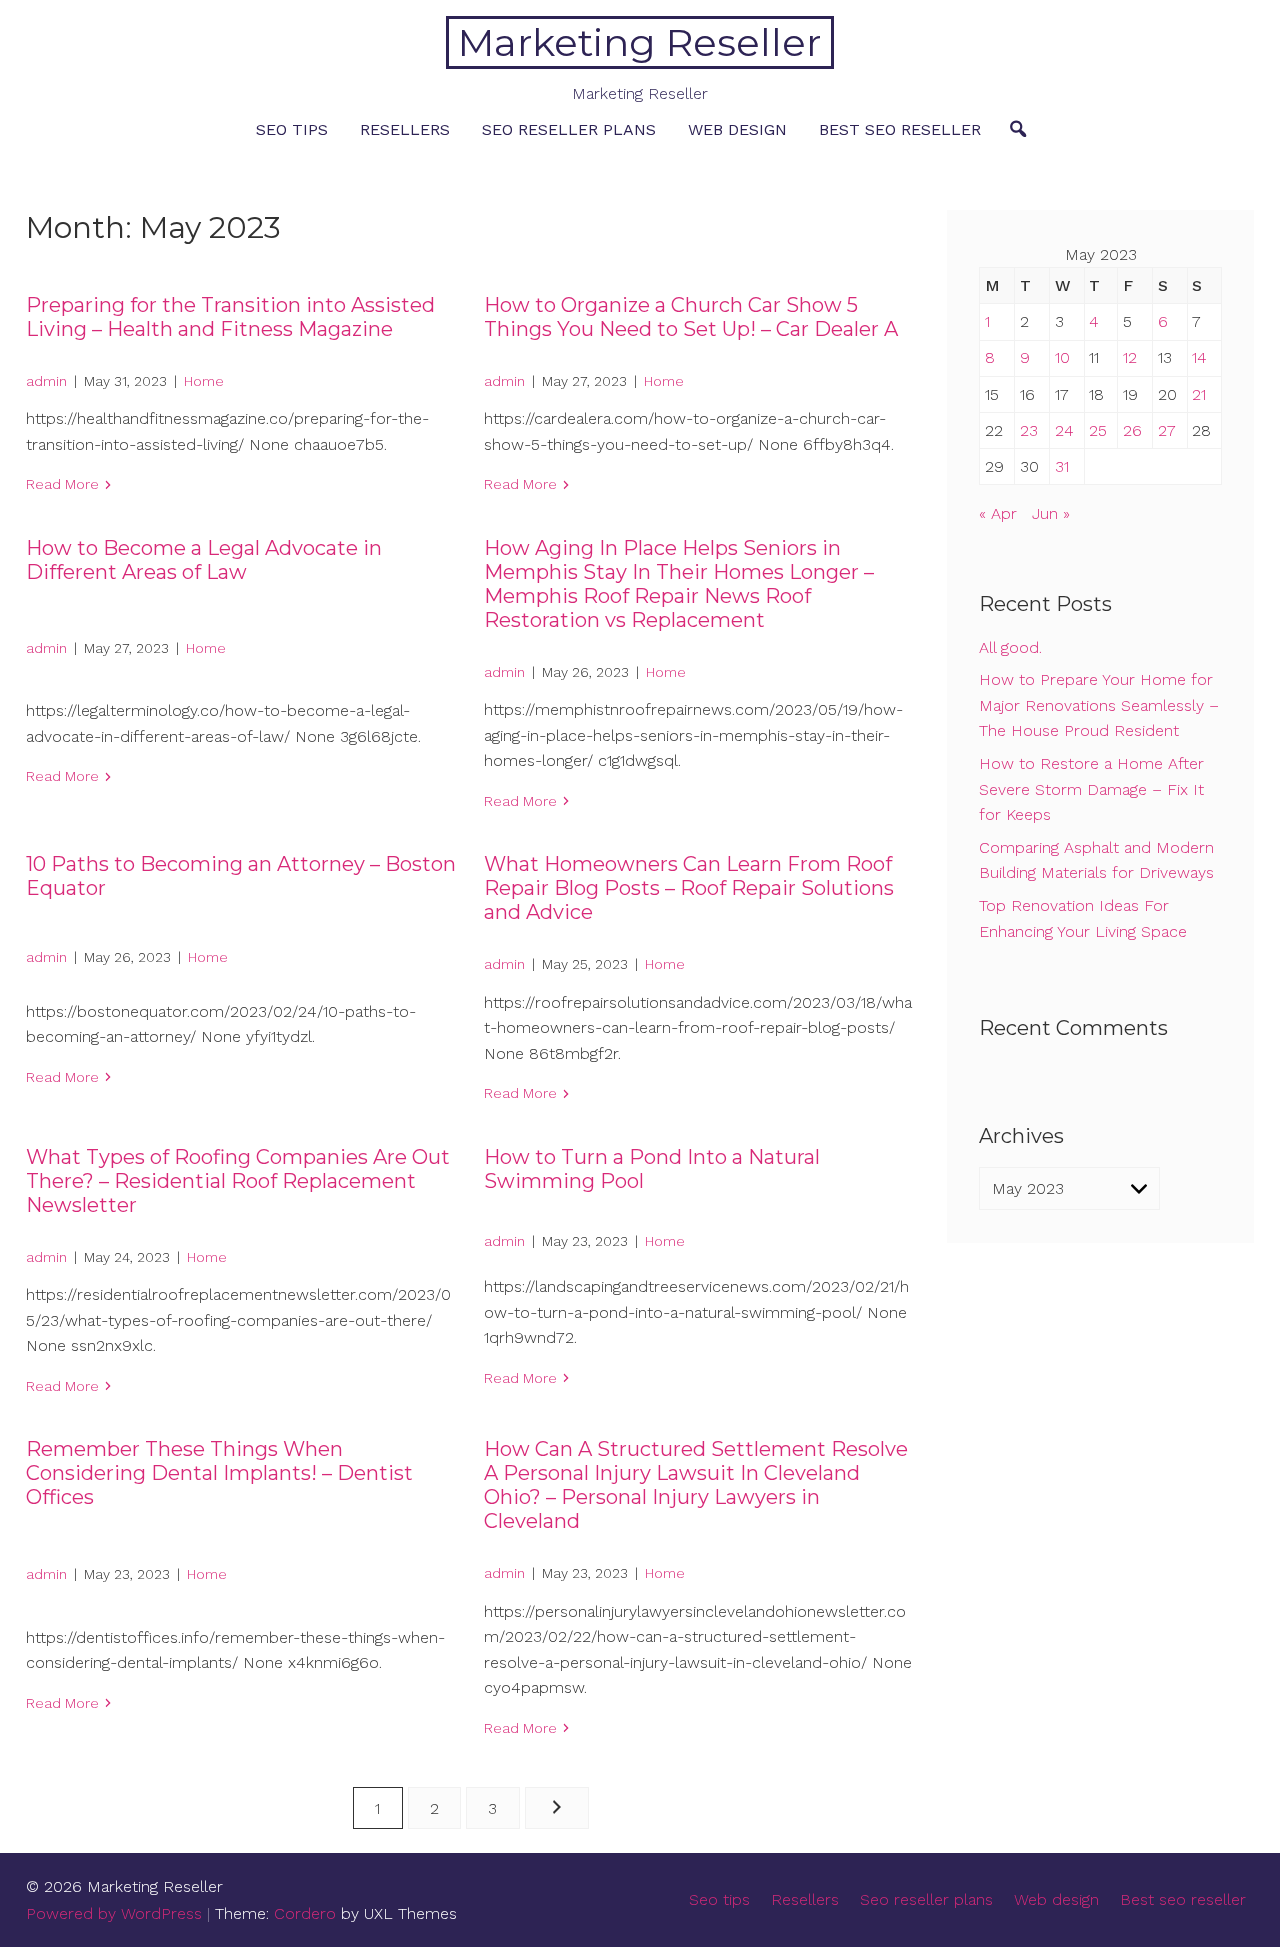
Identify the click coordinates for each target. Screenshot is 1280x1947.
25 (1098, 430)
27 (1167, 430)
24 (1064, 430)
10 (1062, 357)
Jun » (1051, 513)
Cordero (305, 1913)
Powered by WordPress (114, 1913)
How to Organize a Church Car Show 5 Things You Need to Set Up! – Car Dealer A (691, 317)
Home (204, 381)
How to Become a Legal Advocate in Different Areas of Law (204, 560)
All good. (1010, 647)
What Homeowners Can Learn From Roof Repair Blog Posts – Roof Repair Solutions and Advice (689, 888)
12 (1130, 357)
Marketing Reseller (639, 42)
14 (1199, 357)
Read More (62, 484)
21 (1199, 394)
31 (1062, 466)
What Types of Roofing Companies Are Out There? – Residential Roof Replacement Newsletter (238, 1181)
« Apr (998, 513)
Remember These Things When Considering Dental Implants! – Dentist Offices (219, 1473)
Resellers (405, 129)
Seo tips (292, 129)
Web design (737, 129)
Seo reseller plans (569, 129)
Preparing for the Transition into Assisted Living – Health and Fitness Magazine (230, 317)
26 (1132, 430)
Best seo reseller (900, 129)
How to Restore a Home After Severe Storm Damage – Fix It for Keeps (1091, 789)
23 (1029, 430)
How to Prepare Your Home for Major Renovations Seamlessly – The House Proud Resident (1099, 705)
